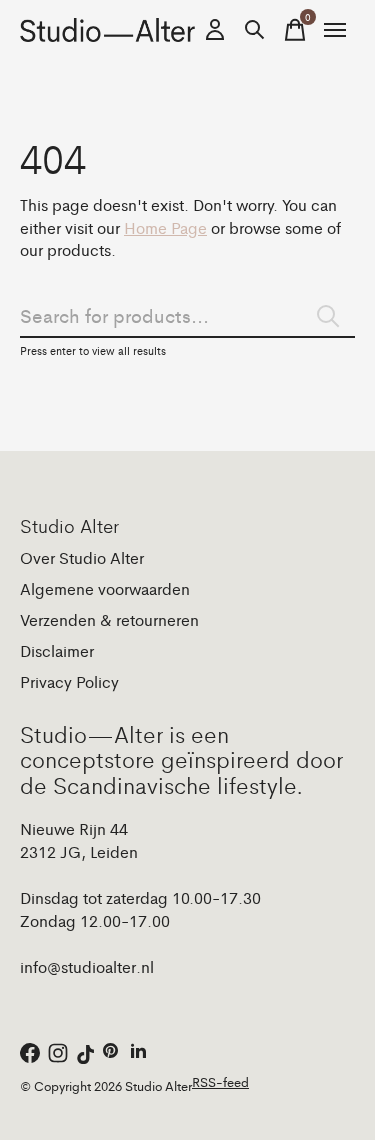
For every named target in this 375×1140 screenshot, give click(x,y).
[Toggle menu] (335, 30)
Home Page (165, 227)
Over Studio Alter (82, 557)
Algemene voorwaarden (105, 588)
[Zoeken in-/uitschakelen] (255, 30)
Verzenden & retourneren (109, 619)
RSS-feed (220, 1081)
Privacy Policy (69, 681)
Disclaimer (57, 650)
